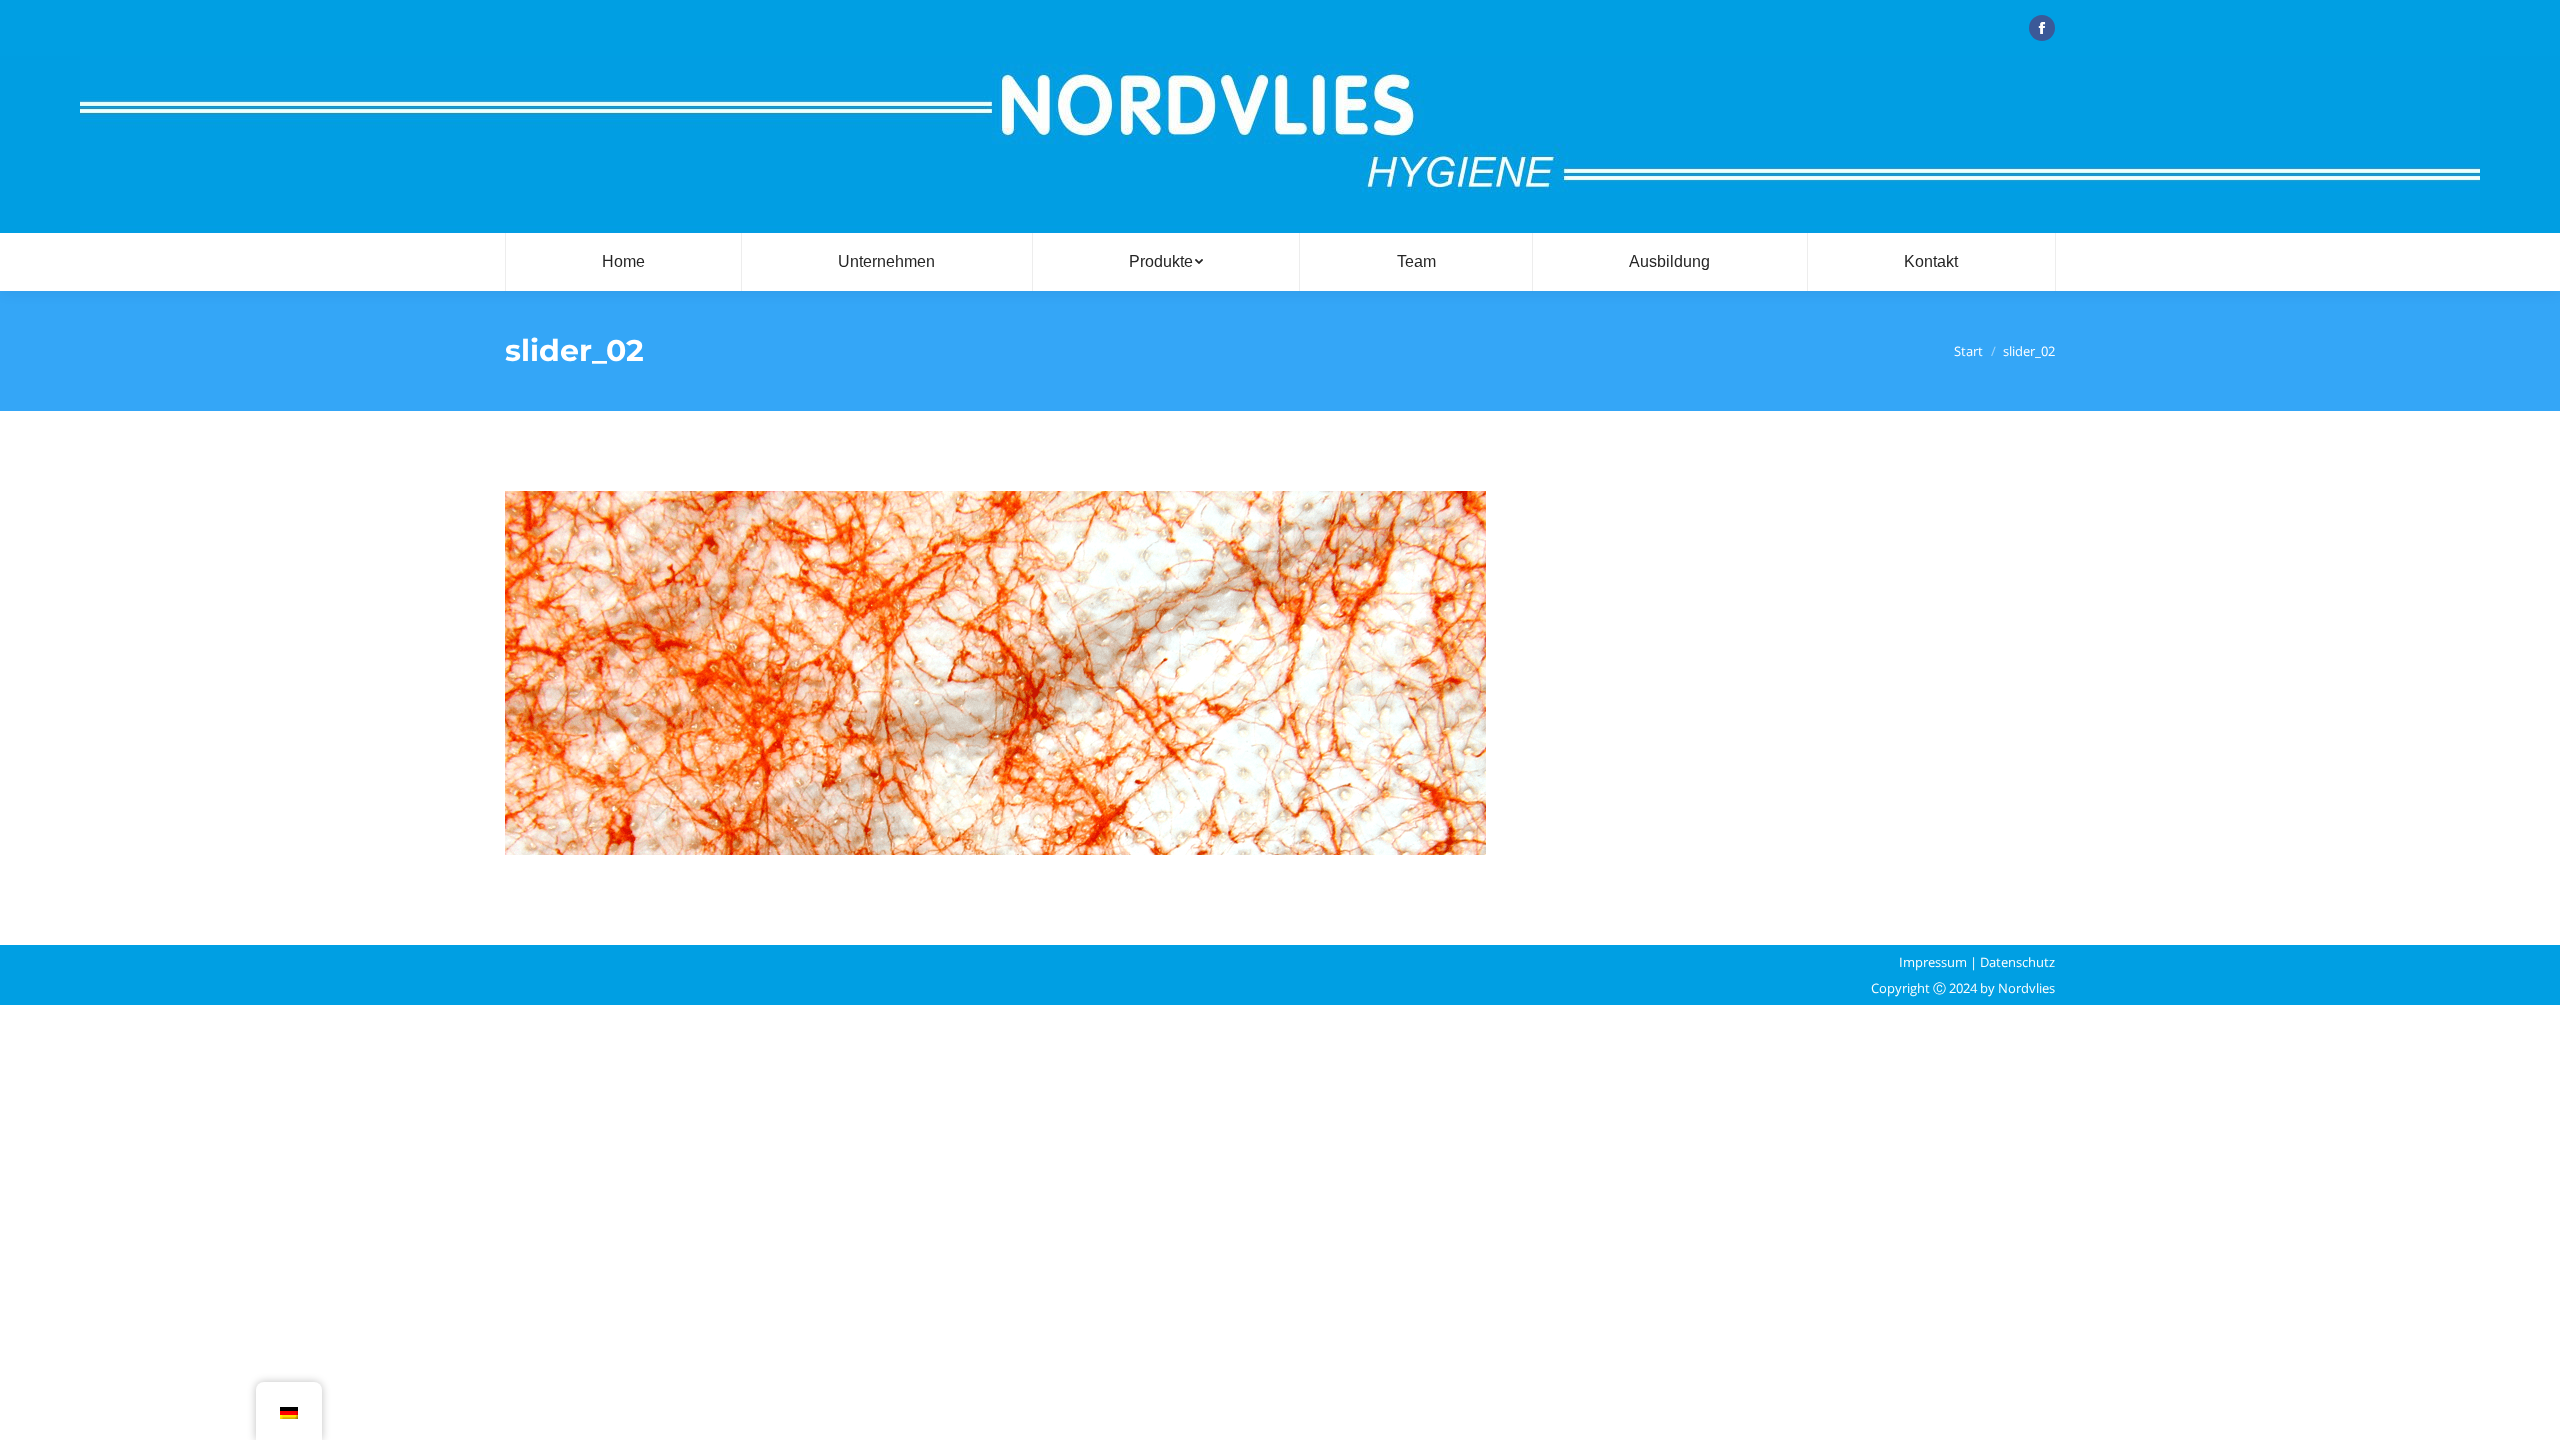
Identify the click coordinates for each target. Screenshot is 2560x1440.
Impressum (1933, 962)
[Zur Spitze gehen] (2528, 1408)
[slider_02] (1280, 673)
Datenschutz (2017, 962)
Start (1968, 351)
